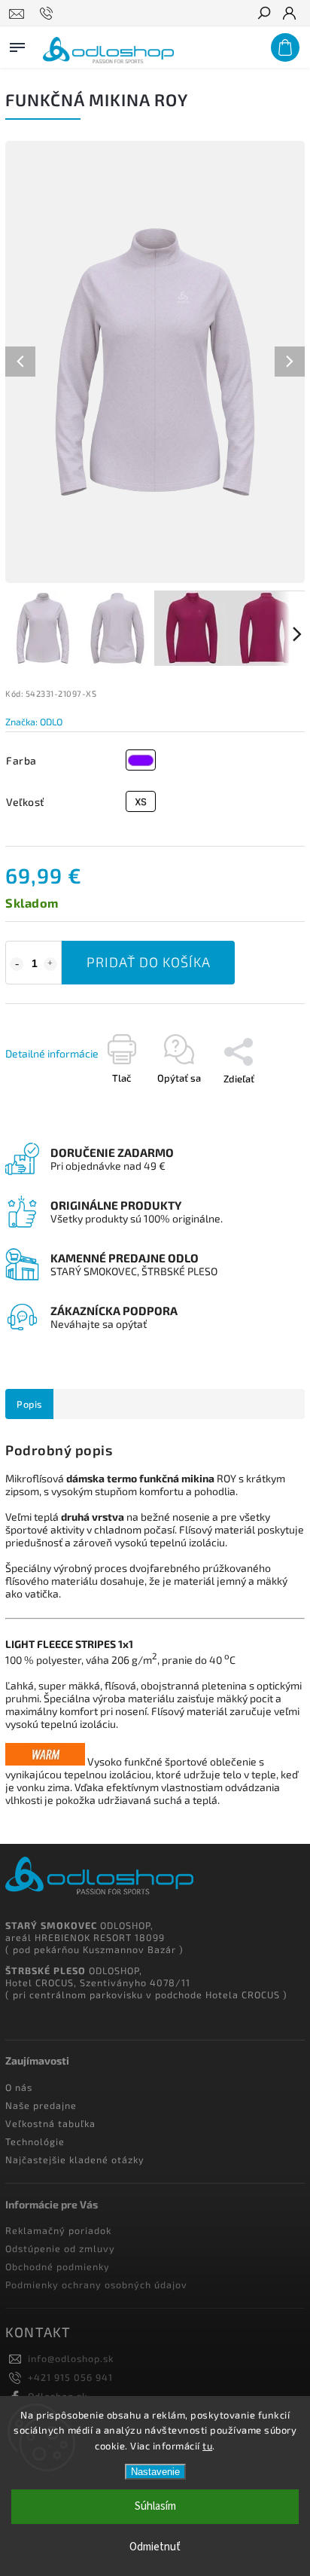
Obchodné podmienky (58, 2266)
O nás (19, 2087)
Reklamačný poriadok (58, 2230)
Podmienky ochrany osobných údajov (96, 2285)
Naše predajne (41, 2105)
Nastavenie (155, 2472)
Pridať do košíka (149, 962)
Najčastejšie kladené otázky (75, 2159)
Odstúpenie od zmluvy (60, 2248)
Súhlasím (155, 2506)
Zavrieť (234, 1128)
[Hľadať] (263, 14)
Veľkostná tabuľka (50, 2123)
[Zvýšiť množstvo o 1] (50, 964)
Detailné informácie (52, 1053)
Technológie (35, 2141)
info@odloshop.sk (71, 2358)
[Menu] (17, 44)
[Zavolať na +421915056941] (49, 14)
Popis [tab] (29, 1404)
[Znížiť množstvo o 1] (17, 964)
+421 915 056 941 (70, 2377)
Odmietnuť (155, 2547)
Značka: (34, 722)
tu (207, 2446)
